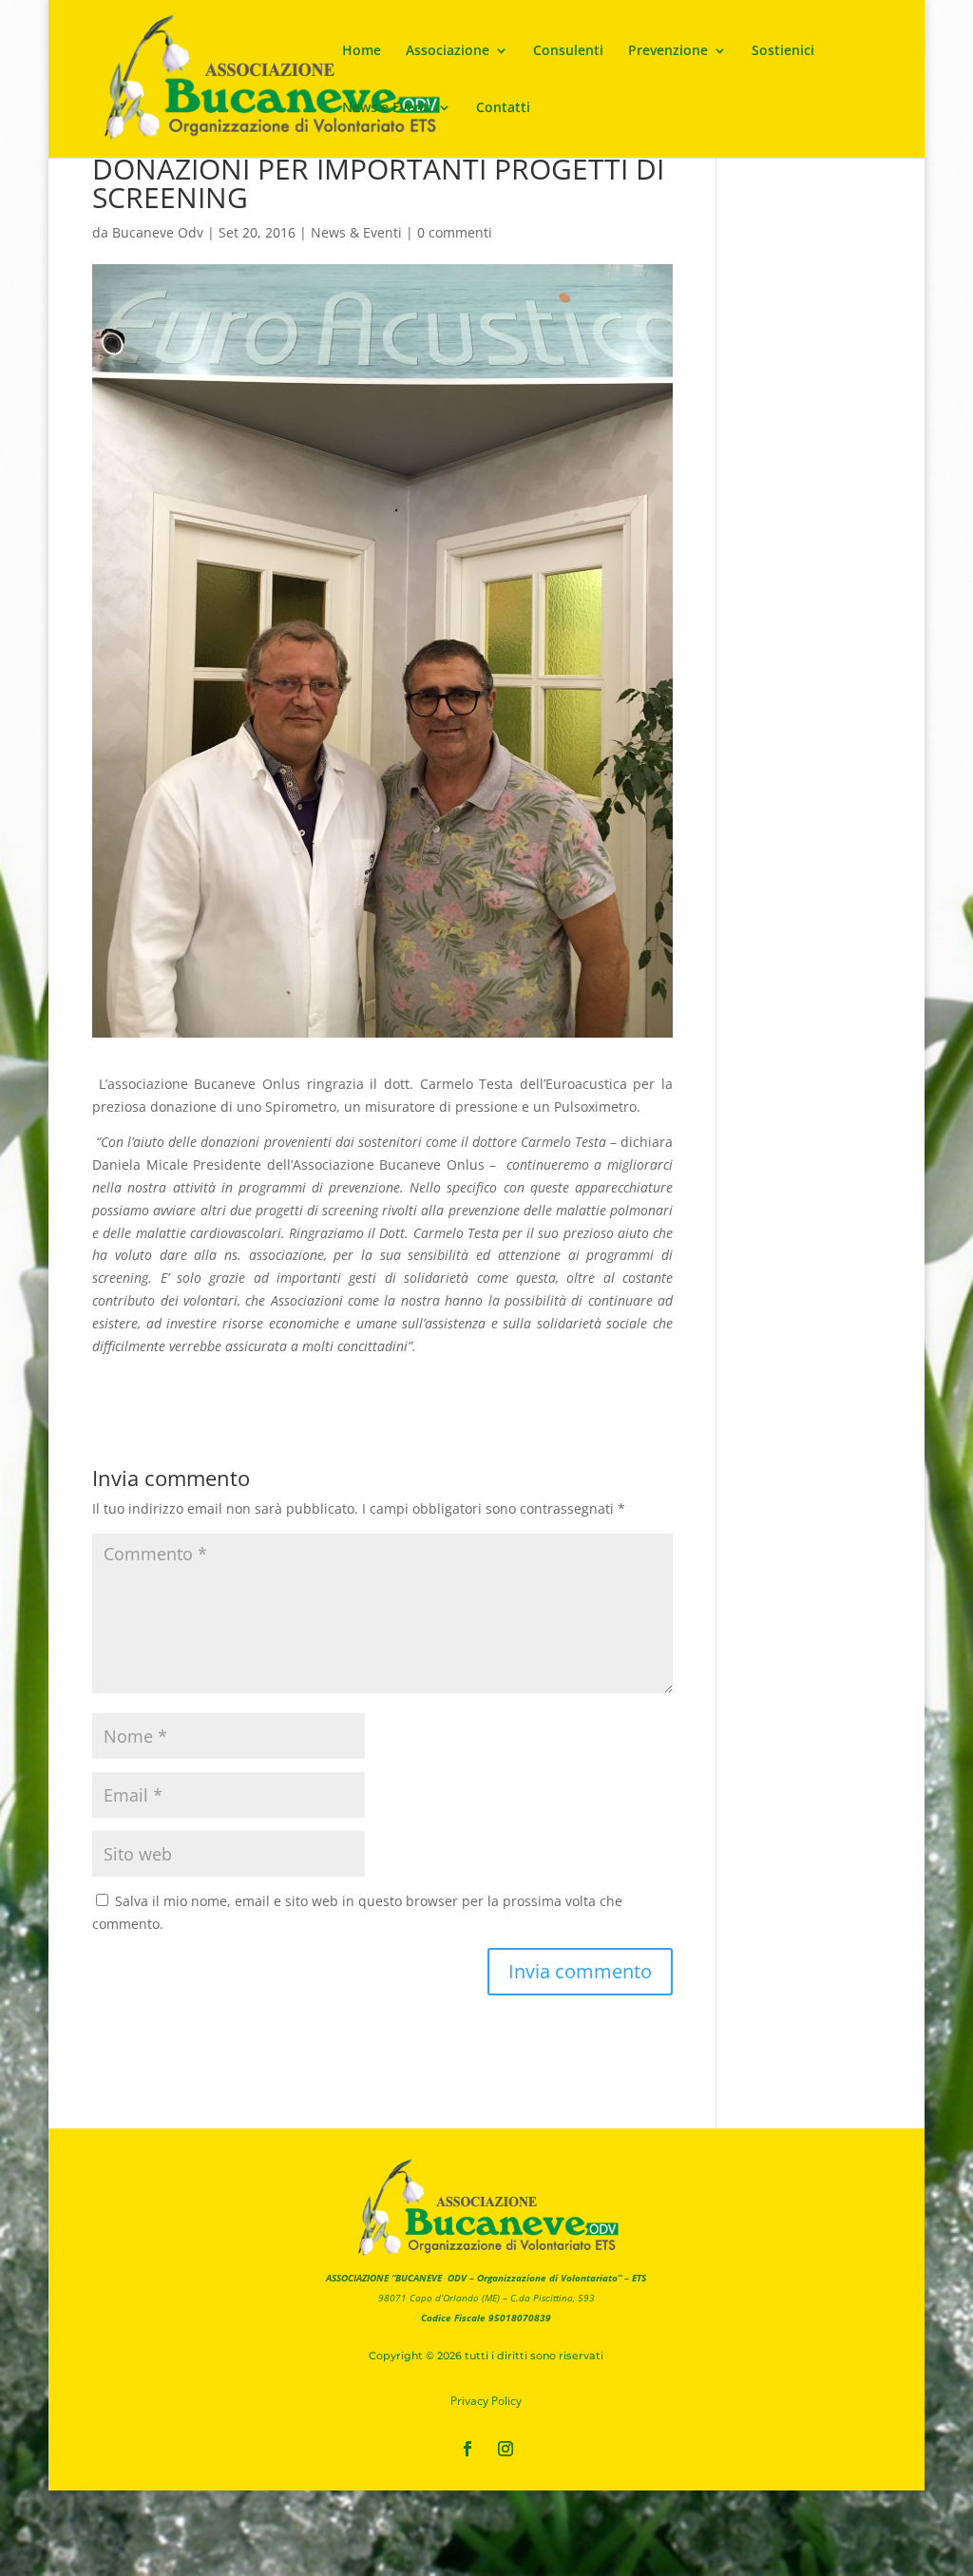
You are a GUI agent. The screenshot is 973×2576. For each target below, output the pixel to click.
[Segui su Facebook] (467, 2449)
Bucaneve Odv (158, 232)
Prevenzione (668, 51)
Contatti (503, 108)
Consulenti (568, 51)
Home (362, 51)
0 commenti (455, 232)
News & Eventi (356, 232)
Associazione (448, 51)
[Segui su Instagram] (506, 2449)
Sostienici (783, 51)
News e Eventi (387, 108)
